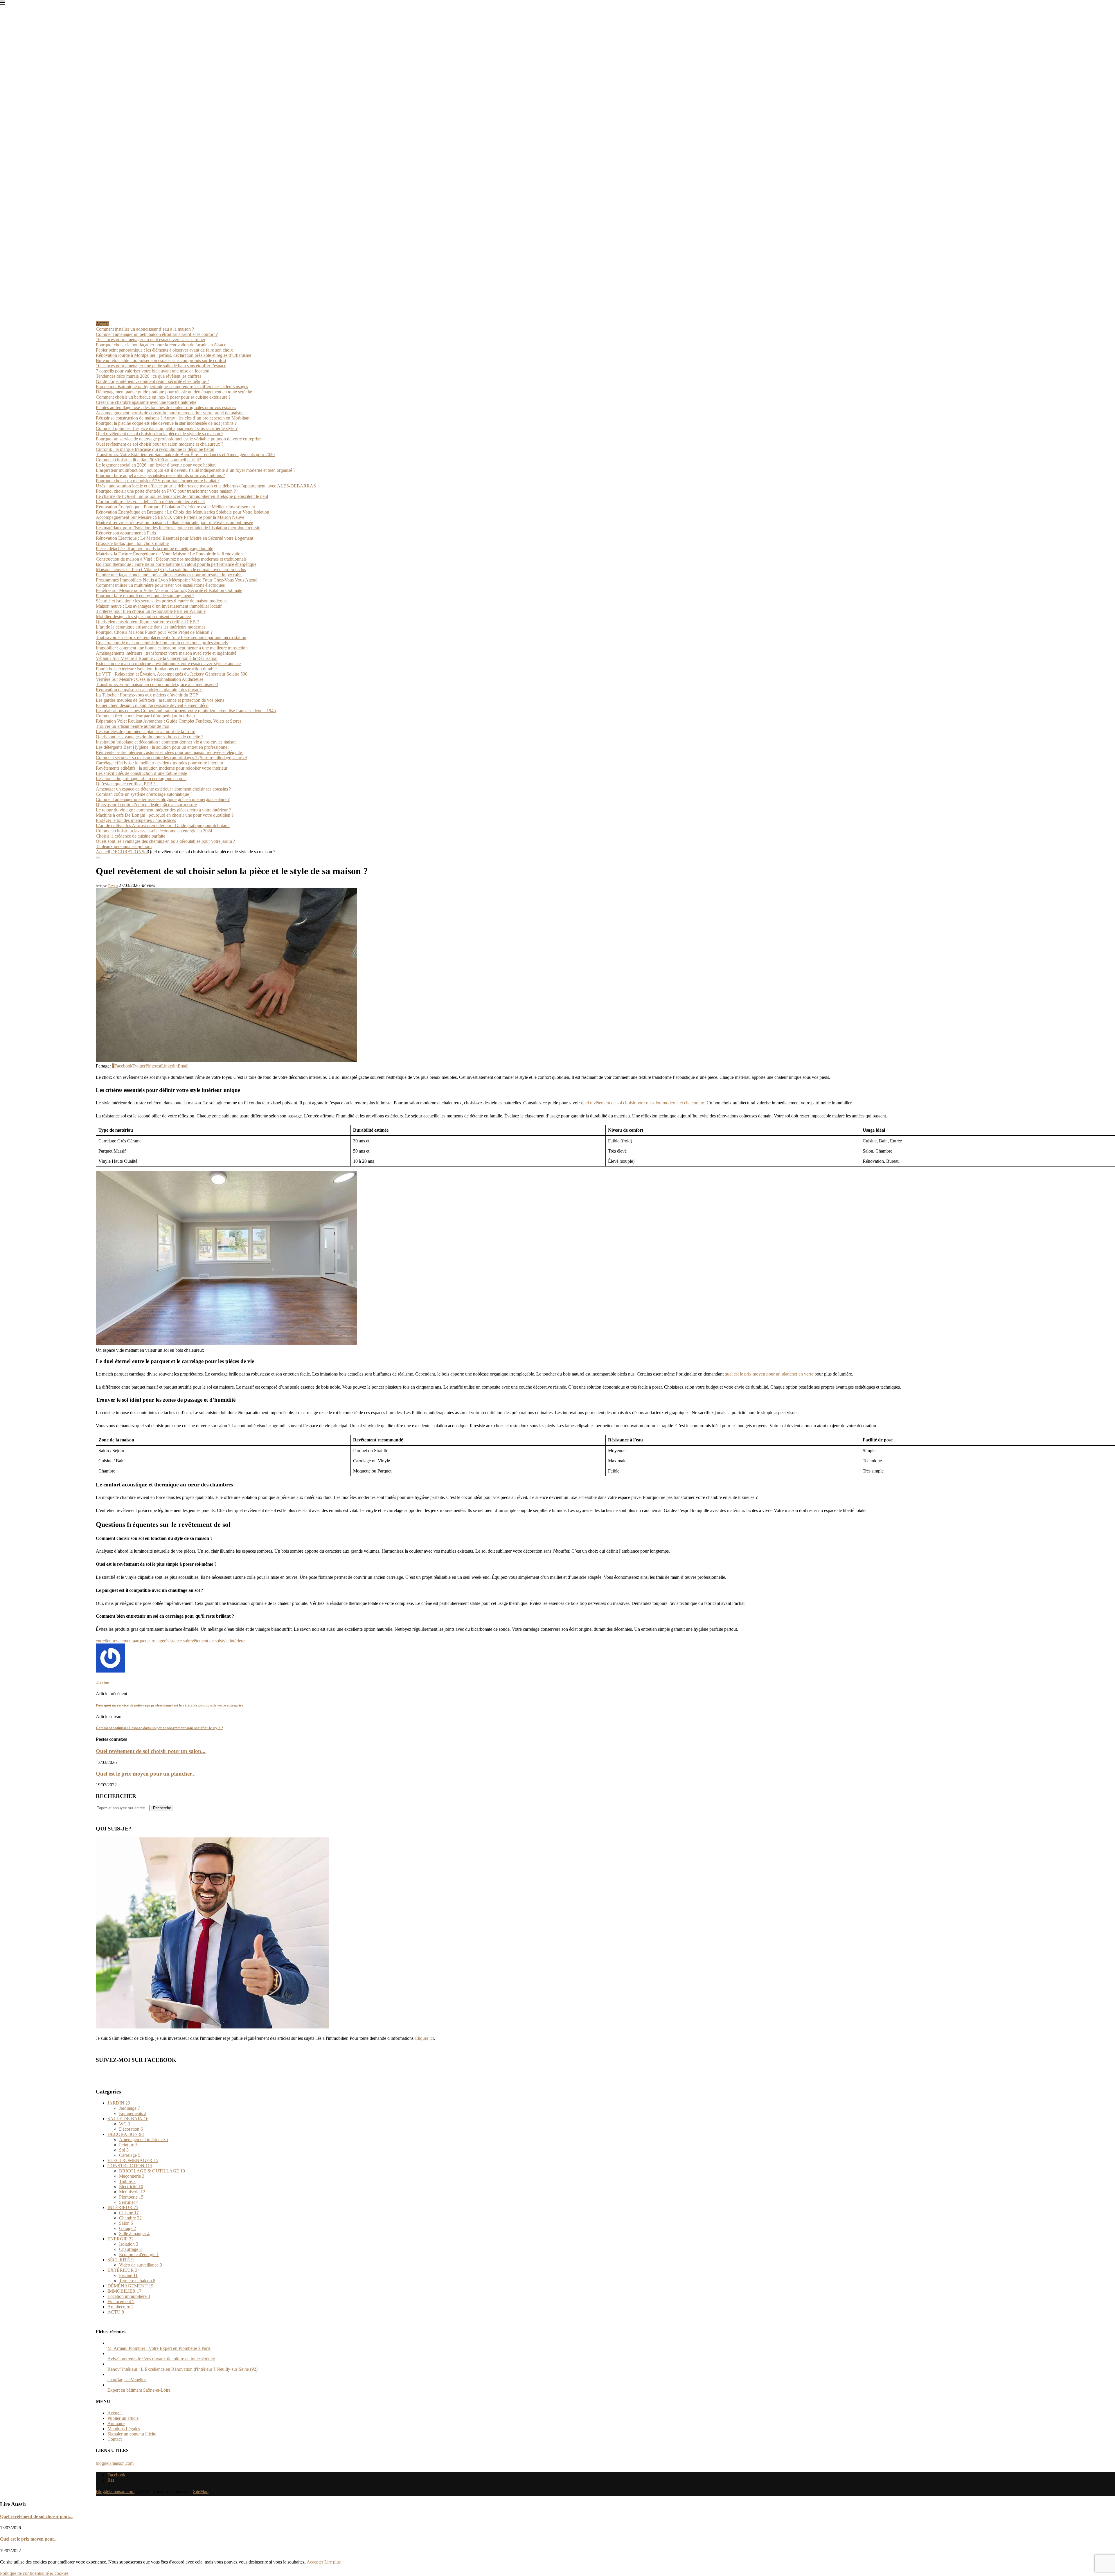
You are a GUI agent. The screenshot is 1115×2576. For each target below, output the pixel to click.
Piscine (128, 2275)
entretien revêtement (114, 1641)
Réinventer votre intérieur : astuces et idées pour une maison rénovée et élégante (169, 752)
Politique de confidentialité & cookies (34, 2573)
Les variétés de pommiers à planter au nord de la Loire (145, 731)
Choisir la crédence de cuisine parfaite (131, 836)
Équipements (133, 2113)
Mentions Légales (124, 2429)
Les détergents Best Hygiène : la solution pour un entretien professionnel (162, 747)
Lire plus (332, 2562)
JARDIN (119, 2103)
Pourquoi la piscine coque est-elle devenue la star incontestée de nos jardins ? (166, 423)
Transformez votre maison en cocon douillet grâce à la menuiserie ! (157, 684)
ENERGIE (121, 2239)
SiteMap (201, 2491)
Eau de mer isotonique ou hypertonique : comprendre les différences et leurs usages (172, 387)
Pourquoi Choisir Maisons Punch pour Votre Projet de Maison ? (154, 632)
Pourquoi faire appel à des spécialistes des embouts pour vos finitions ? (160, 475)
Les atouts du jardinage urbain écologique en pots (141, 778)
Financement (121, 2302)
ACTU (116, 2312)
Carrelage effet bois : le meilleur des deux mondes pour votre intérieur (160, 763)
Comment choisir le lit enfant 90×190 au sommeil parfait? (148, 460)
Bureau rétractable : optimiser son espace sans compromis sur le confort (161, 360)
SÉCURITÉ (121, 2260)
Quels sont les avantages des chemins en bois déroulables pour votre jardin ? (165, 841)
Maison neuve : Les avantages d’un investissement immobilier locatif (159, 606)
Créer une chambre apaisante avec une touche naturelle (146, 402)
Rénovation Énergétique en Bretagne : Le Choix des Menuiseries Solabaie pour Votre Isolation (182, 512)
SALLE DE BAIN (128, 2119)
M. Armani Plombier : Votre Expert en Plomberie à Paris (159, 2348)
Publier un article (123, 2418)
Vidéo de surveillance (141, 2265)
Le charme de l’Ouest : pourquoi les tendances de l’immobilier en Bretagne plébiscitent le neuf (182, 496)
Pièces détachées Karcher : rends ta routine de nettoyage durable (154, 549)
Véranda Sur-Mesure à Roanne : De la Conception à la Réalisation (157, 658)
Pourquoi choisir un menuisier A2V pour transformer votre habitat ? (158, 481)
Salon (126, 2223)
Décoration (131, 2129)
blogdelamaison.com (115, 2463)
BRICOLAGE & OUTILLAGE (152, 2171)
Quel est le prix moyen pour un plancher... (146, 1774)
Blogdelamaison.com (115, 2491)
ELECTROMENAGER (133, 2160)
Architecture (121, 2307)
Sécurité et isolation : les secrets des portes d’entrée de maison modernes (162, 601)
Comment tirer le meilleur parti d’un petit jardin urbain (145, 716)
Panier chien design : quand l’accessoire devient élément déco (152, 705)
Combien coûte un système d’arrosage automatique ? (144, 794)
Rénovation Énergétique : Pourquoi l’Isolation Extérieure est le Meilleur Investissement (175, 507)
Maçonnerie (132, 2176)
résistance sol (176, 1641)
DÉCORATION (126, 852)
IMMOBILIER (124, 2291)
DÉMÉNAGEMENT (130, 2286)
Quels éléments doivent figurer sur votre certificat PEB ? (147, 622)
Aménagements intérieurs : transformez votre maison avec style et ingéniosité (166, 653)
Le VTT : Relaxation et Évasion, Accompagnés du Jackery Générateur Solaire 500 (172, 674)
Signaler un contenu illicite (132, 2434)
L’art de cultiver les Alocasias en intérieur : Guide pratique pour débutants (163, 826)
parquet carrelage (148, 1641)
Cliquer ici (424, 2038)
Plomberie (131, 2197)
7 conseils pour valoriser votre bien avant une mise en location (153, 371)
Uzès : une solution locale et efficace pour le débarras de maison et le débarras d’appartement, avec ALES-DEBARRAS (206, 486)
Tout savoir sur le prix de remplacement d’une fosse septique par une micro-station (171, 637)
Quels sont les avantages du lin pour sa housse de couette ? (150, 737)
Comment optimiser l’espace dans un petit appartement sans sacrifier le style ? (167, 428)
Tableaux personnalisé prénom (124, 846)
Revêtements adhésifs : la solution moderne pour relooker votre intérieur (162, 768)
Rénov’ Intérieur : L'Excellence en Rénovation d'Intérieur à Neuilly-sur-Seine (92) (182, 2369)
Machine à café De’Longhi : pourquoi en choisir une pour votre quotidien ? (165, 815)
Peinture (128, 2145)
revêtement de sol (204, 1641)
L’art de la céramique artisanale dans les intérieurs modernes (151, 627)
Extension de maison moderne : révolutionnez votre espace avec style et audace (168, 664)
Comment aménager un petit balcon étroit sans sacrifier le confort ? (157, 334)
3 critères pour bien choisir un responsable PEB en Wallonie (151, 611)
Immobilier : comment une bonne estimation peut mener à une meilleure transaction (172, 648)
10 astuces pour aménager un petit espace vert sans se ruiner (151, 340)
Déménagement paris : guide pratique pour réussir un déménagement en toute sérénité (174, 392)
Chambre (130, 2218)
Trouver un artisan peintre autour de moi (133, 726)
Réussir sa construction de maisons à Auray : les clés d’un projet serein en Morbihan (173, 418)
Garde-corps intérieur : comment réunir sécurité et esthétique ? (152, 381)
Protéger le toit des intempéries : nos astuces (136, 820)
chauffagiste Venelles (127, 2380)
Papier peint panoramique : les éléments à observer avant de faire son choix (164, 350)
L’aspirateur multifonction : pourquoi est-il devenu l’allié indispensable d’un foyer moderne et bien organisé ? (196, 470)
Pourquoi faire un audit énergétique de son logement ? (145, 596)
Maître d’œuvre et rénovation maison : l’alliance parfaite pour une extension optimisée (174, 522)
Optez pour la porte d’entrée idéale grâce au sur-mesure (146, 805)
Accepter (315, 2562)
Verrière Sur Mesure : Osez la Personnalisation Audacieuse (150, 679)
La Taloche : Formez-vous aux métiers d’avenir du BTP (147, 695)
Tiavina (113, 886)
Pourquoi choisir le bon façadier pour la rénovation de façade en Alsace (161, 345)
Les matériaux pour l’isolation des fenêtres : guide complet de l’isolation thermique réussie (178, 528)
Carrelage (130, 2155)
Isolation (129, 2244)
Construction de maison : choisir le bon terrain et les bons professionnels (162, 643)
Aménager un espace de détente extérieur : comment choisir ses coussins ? (163, 789)
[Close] (3, 4)
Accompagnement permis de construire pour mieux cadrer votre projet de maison (170, 413)
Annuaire (116, 2423)
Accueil (103, 852)
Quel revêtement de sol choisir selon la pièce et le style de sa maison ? (160, 434)
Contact (115, 2439)
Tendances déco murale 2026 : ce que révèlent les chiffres (149, 376)
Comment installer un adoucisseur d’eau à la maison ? (145, 329)
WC (125, 2124)
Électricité (131, 2187)
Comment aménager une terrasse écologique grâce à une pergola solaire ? (163, 799)
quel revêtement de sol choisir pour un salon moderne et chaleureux (643, 1103)
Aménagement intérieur (143, 2140)
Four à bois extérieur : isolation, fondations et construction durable (156, 669)
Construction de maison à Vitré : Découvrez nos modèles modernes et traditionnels (171, 559)
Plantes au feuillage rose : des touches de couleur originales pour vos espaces (166, 407)
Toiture (127, 2181)
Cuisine (129, 2213)
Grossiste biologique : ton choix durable (132, 543)
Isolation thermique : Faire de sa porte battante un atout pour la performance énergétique (176, 564)
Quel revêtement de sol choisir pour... (36, 2516)
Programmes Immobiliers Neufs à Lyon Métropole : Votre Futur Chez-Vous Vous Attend (177, 580)
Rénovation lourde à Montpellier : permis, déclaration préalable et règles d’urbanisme (173, 355)
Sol (145, 852)
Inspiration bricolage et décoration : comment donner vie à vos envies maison (166, 742)
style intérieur (232, 1641)
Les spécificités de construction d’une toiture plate (141, 773)
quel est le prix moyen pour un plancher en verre (769, 1374)
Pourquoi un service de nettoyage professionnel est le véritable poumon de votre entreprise (178, 439)
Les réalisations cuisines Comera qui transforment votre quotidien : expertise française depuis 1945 (186, 711)
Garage (127, 2228)
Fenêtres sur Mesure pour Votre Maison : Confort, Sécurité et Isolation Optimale (169, 590)
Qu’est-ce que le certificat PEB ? (127, 784)
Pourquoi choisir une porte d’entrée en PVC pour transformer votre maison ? (166, 491)
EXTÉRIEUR (124, 2270)
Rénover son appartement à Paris (126, 533)
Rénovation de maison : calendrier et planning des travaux (149, 690)
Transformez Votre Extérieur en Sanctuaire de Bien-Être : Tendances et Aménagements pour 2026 (185, 454)
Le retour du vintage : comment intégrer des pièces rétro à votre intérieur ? (163, 810)
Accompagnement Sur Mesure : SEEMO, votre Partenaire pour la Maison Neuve (170, 517)
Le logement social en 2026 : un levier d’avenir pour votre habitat (156, 465)
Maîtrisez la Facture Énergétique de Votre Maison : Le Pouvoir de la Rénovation (169, 554)
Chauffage (130, 2249)
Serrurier (129, 2202)
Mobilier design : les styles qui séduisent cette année (143, 616)
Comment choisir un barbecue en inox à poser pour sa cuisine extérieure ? (163, 397)
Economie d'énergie (139, 2254)
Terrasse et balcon (137, 2281)
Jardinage (130, 2108)
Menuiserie (132, 2192)
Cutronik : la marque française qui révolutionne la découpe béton (155, 449)
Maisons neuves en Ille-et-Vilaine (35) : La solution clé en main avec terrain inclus (171, 569)
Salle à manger (134, 2234)
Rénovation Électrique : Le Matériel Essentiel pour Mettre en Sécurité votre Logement (175, 538)
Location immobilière (129, 2296)
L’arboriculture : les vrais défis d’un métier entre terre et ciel (150, 502)
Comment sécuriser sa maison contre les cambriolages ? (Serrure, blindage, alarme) (171, 758)
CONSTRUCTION (130, 2166)
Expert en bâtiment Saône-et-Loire (139, 2390)
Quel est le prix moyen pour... (29, 2539)
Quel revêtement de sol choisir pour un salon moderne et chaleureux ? (160, 444)
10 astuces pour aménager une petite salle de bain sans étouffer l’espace (161, 366)
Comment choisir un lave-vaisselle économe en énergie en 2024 (154, 831)
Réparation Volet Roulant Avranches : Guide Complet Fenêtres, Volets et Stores (169, 721)
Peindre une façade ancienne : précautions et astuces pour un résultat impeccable (169, 575)
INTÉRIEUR (123, 2207)
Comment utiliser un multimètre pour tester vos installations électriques (160, 585)
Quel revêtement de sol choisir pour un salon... (151, 1751)
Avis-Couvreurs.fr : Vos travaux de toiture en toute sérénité (161, 2359)
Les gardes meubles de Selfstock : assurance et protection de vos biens (160, 700)
